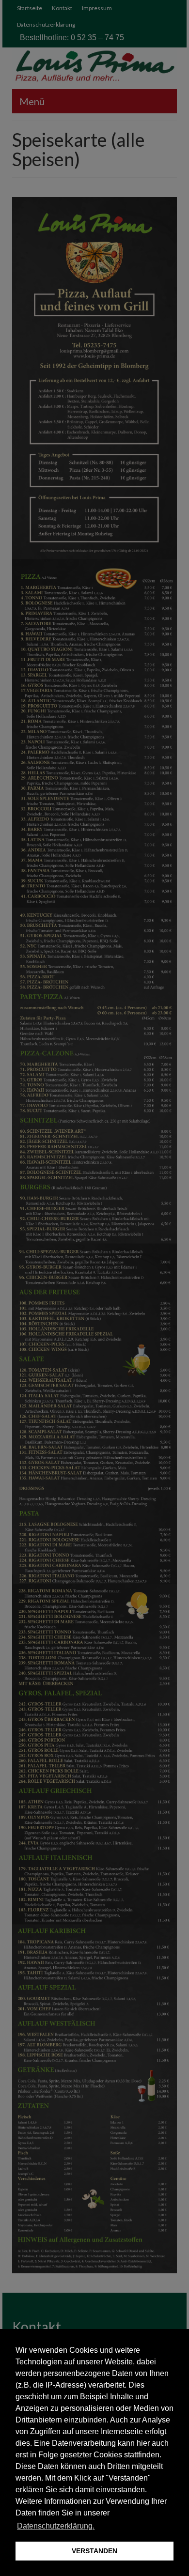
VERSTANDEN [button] (94, 2551)
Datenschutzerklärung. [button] (56, 2526)
